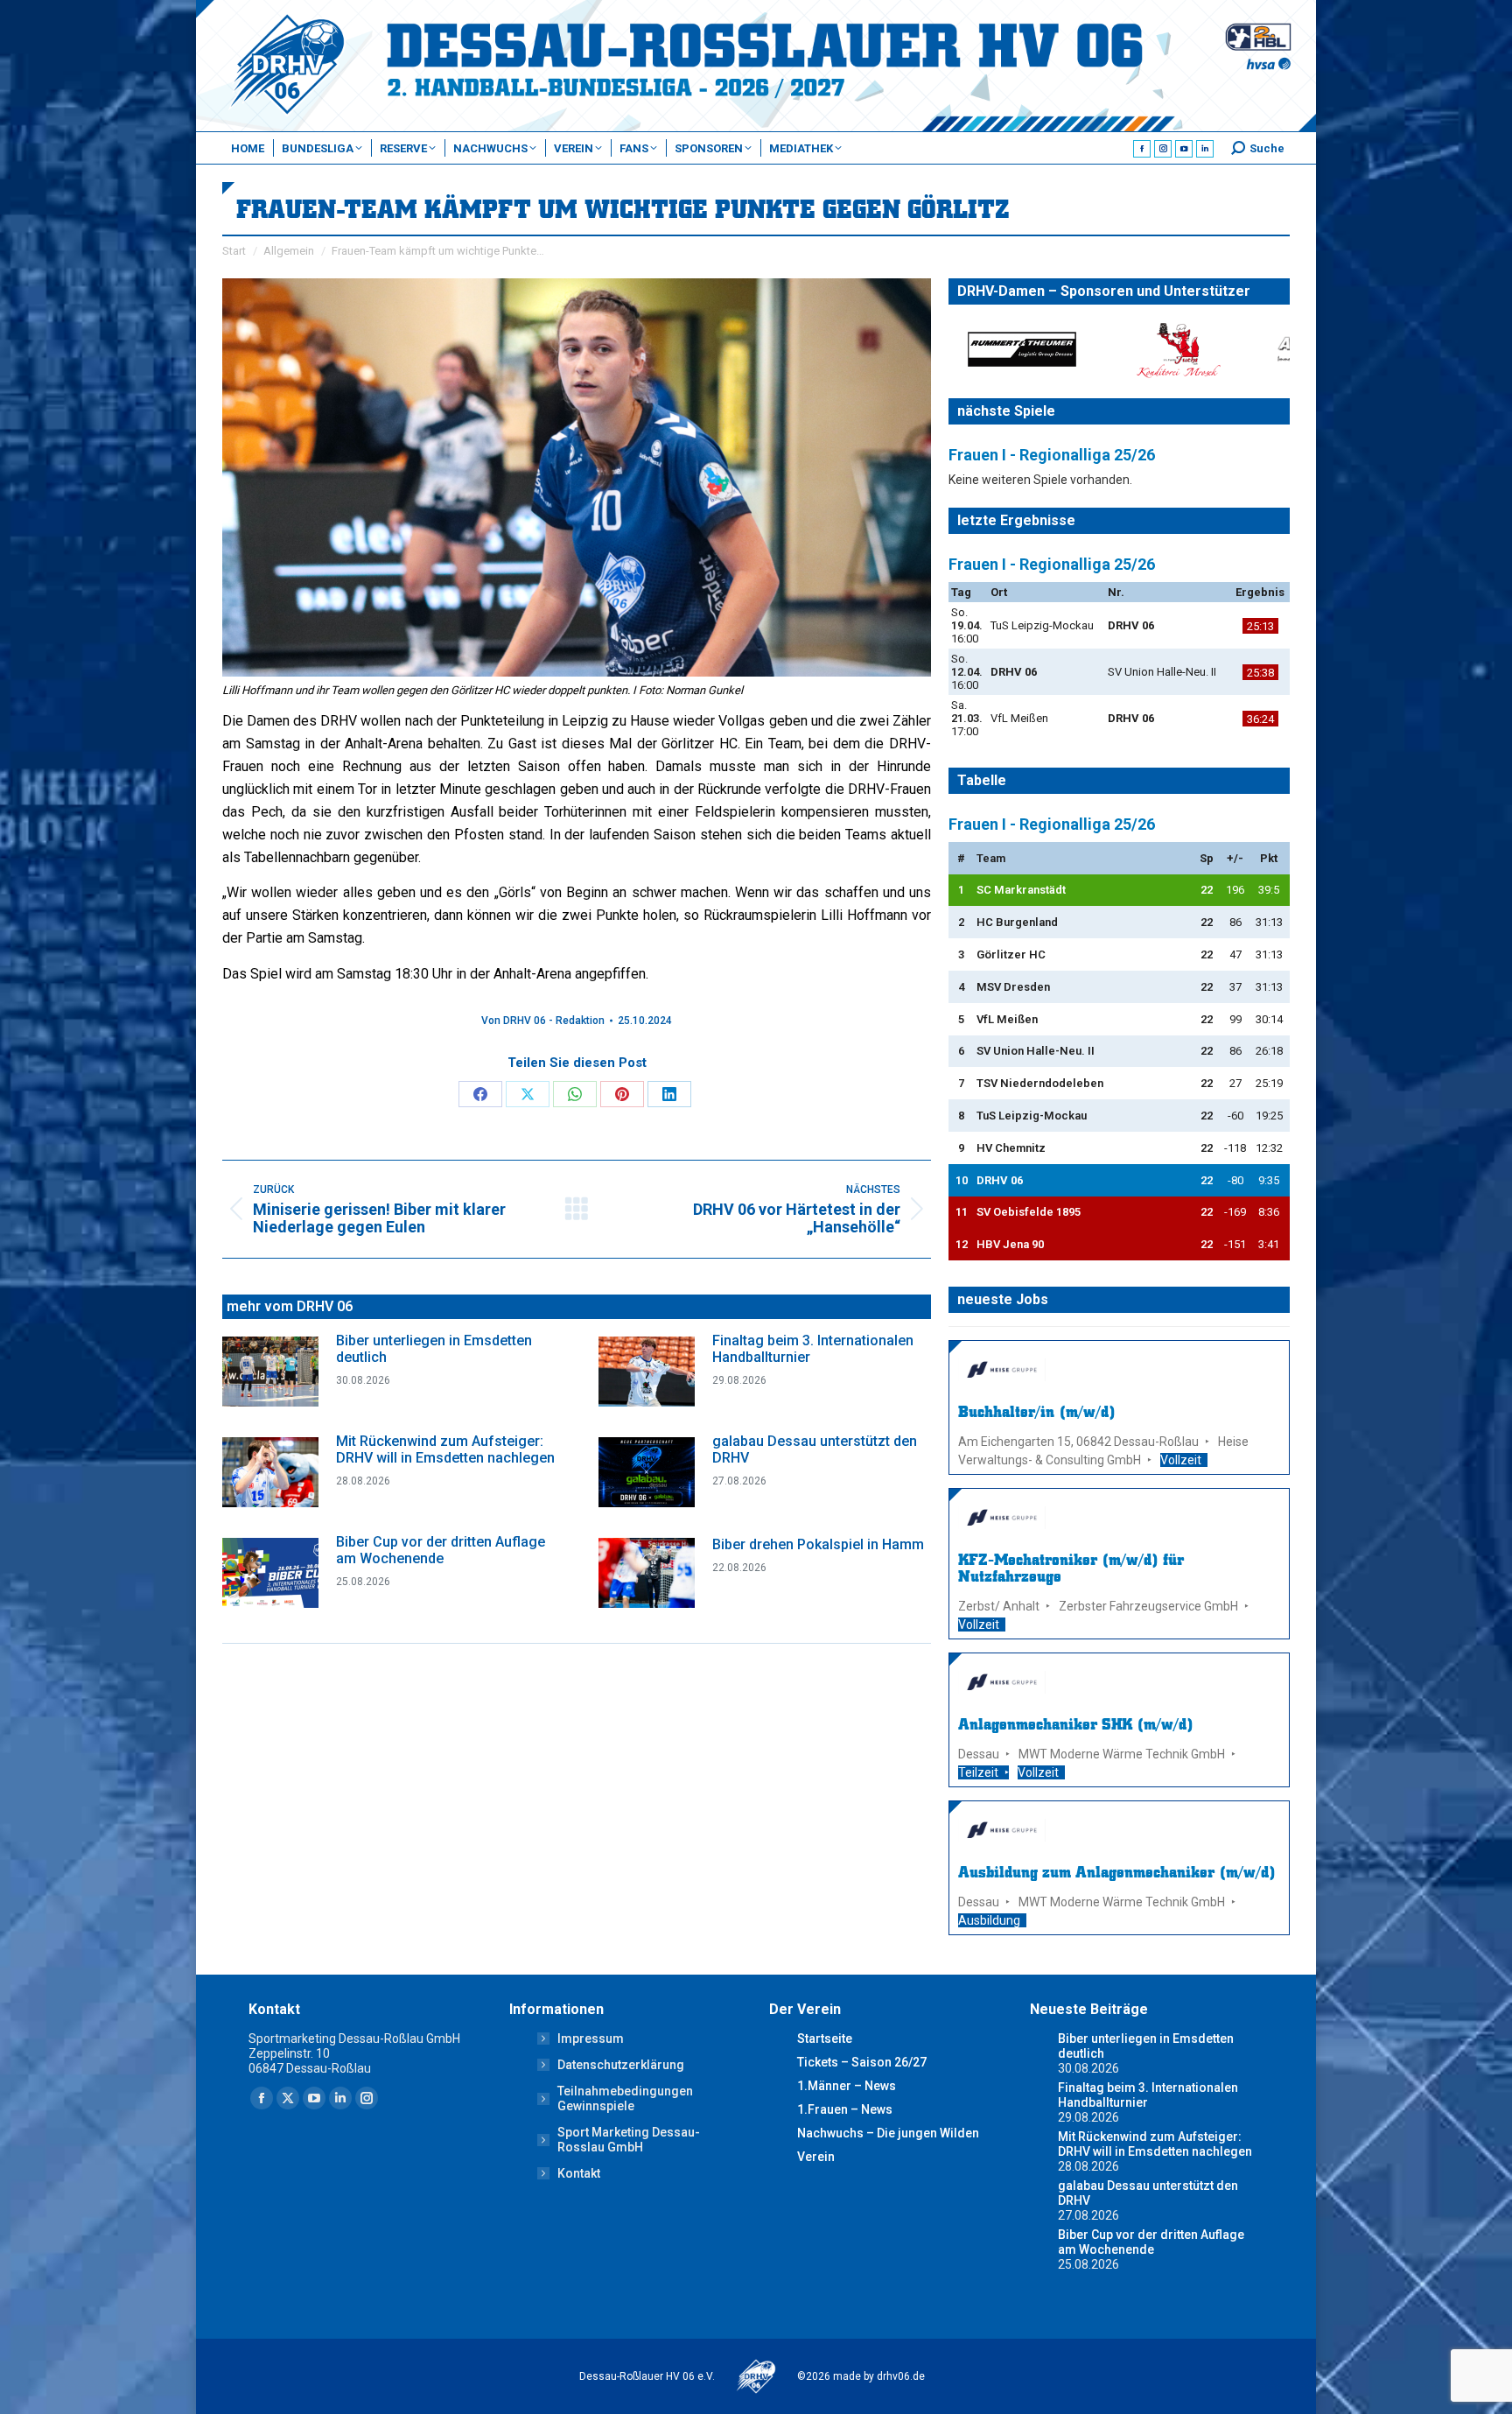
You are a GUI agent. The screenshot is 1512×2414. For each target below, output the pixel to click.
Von (543, 1021)
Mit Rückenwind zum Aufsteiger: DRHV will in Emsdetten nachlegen (445, 1449)
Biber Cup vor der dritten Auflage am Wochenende (441, 1550)
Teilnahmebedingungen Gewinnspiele (625, 2098)
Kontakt (579, 2173)
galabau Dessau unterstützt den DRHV (815, 1449)
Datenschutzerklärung (621, 2065)
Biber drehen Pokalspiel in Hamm (818, 1544)
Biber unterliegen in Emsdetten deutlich (434, 1349)
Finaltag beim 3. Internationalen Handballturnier (813, 1349)
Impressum (591, 2039)
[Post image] (270, 1372)
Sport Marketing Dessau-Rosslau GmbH (629, 2140)
